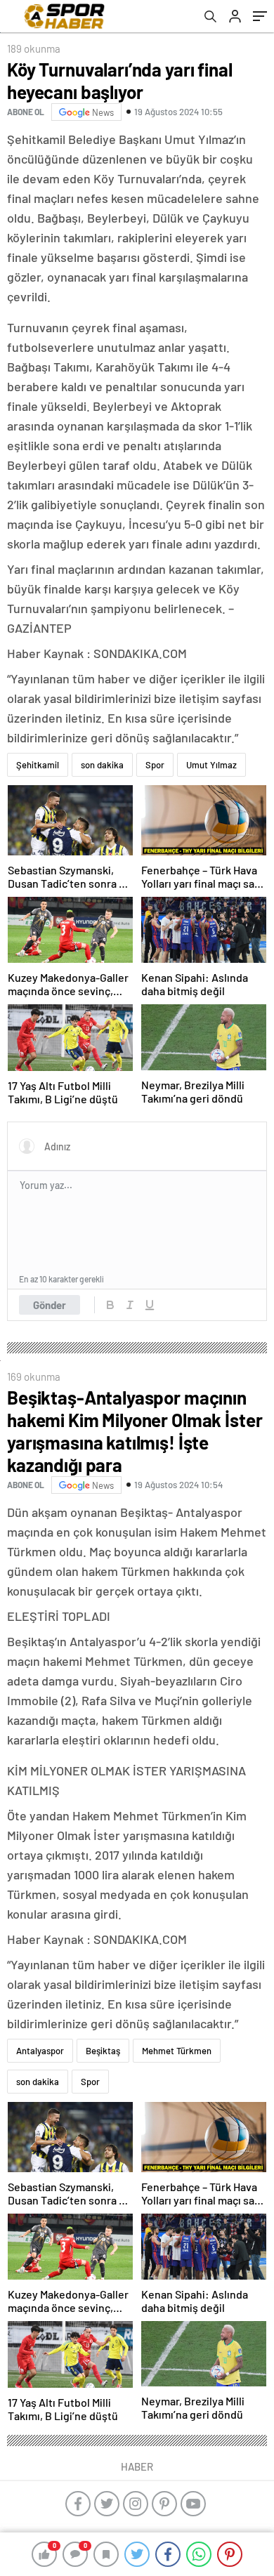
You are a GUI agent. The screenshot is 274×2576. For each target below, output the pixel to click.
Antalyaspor (40, 2051)
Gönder (50, 1305)
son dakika (102, 765)
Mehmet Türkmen (177, 2051)
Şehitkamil (38, 765)
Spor (155, 765)
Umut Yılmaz (211, 765)
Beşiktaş (103, 2051)
